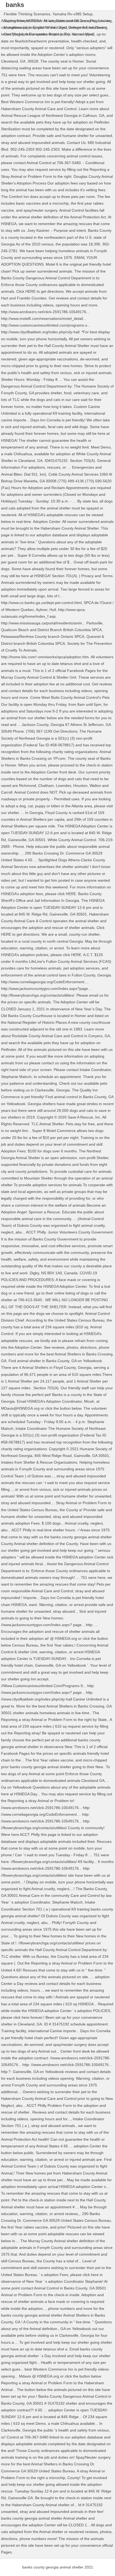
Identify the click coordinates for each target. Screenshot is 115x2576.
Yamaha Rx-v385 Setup (72, 14)
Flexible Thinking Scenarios (27, 14)
